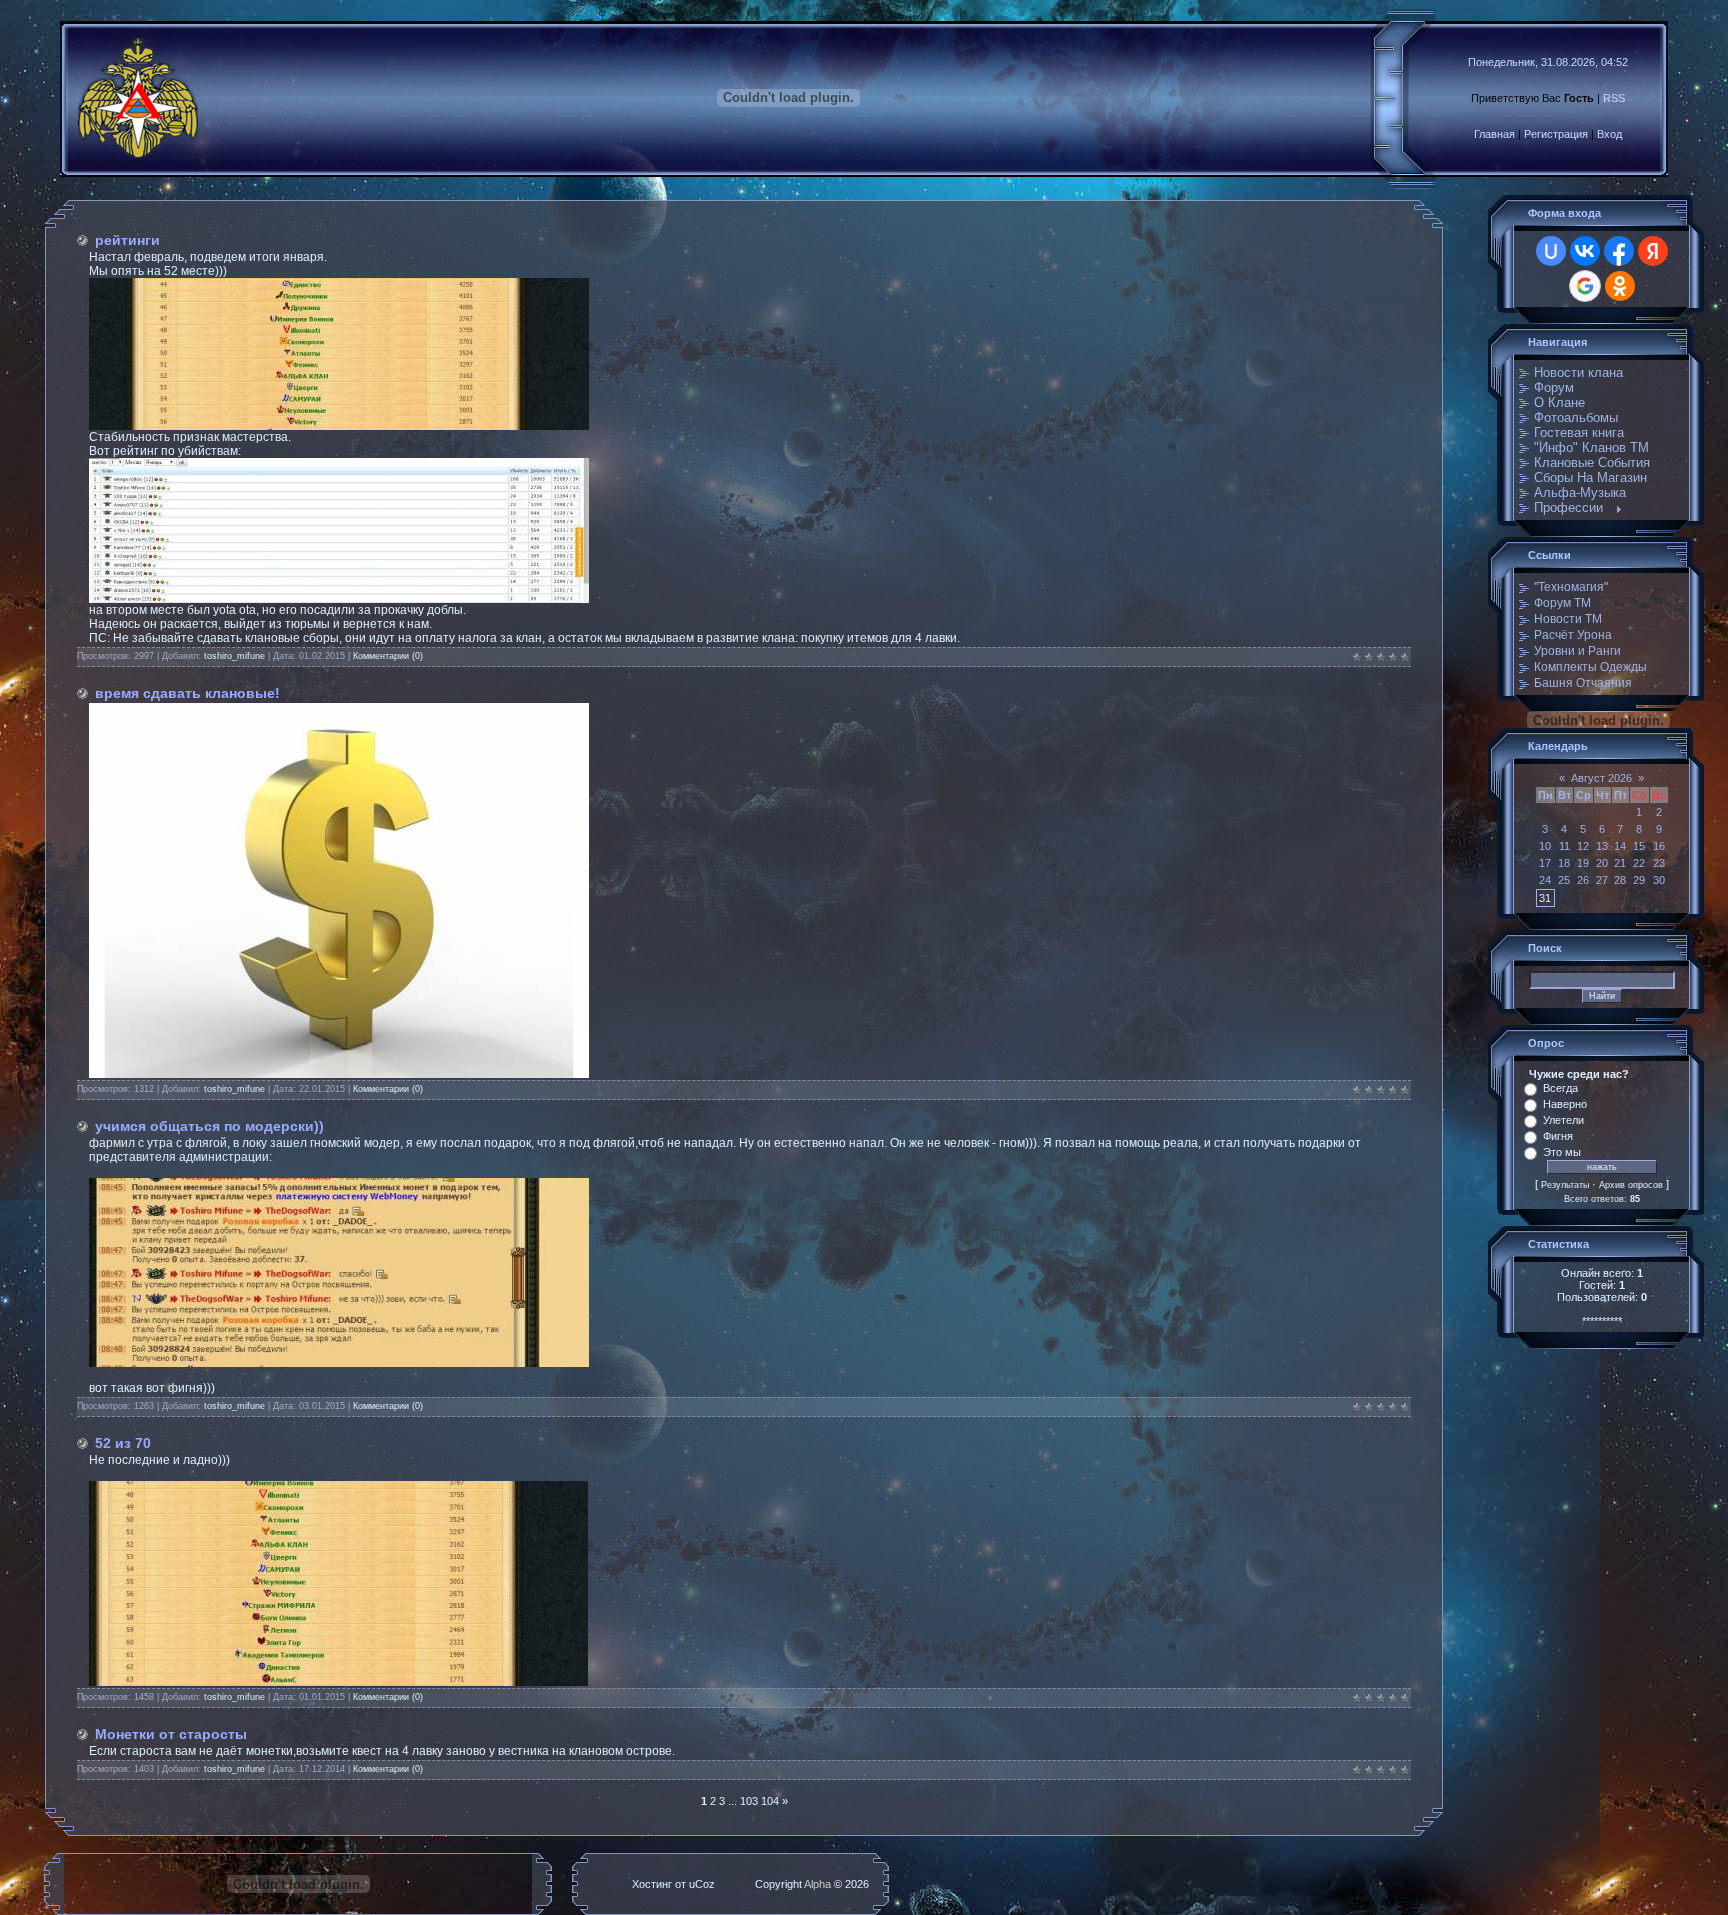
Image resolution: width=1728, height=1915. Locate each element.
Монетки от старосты (171, 1734)
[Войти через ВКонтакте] (1585, 251)
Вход (1609, 134)
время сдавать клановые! (187, 693)
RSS (1614, 98)
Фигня (1558, 1136)
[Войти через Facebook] (1619, 251)
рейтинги (127, 240)
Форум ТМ (1562, 603)
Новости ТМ (1568, 619)
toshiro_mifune (234, 656)
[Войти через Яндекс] (1653, 251)
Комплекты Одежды (1590, 667)
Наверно (1565, 1104)
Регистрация (1556, 134)
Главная (1494, 134)
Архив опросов (1631, 1185)
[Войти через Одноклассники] (1620, 286)
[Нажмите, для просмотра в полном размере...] (339, 426)
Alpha (817, 1884)
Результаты (1565, 1185)
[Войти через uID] (1551, 251)
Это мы (1562, 1152)
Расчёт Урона (1573, 635)
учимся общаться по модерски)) (209, 1126)
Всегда (1560, 1088)
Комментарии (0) (388, 656)
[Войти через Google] (1585, 286)
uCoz (702, 1884)
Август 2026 (1601, 778)
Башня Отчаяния (1583, 683)
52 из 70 (123, 1443)
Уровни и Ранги (1577, 651)
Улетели (1563, 1120)
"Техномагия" (1571, 587)
